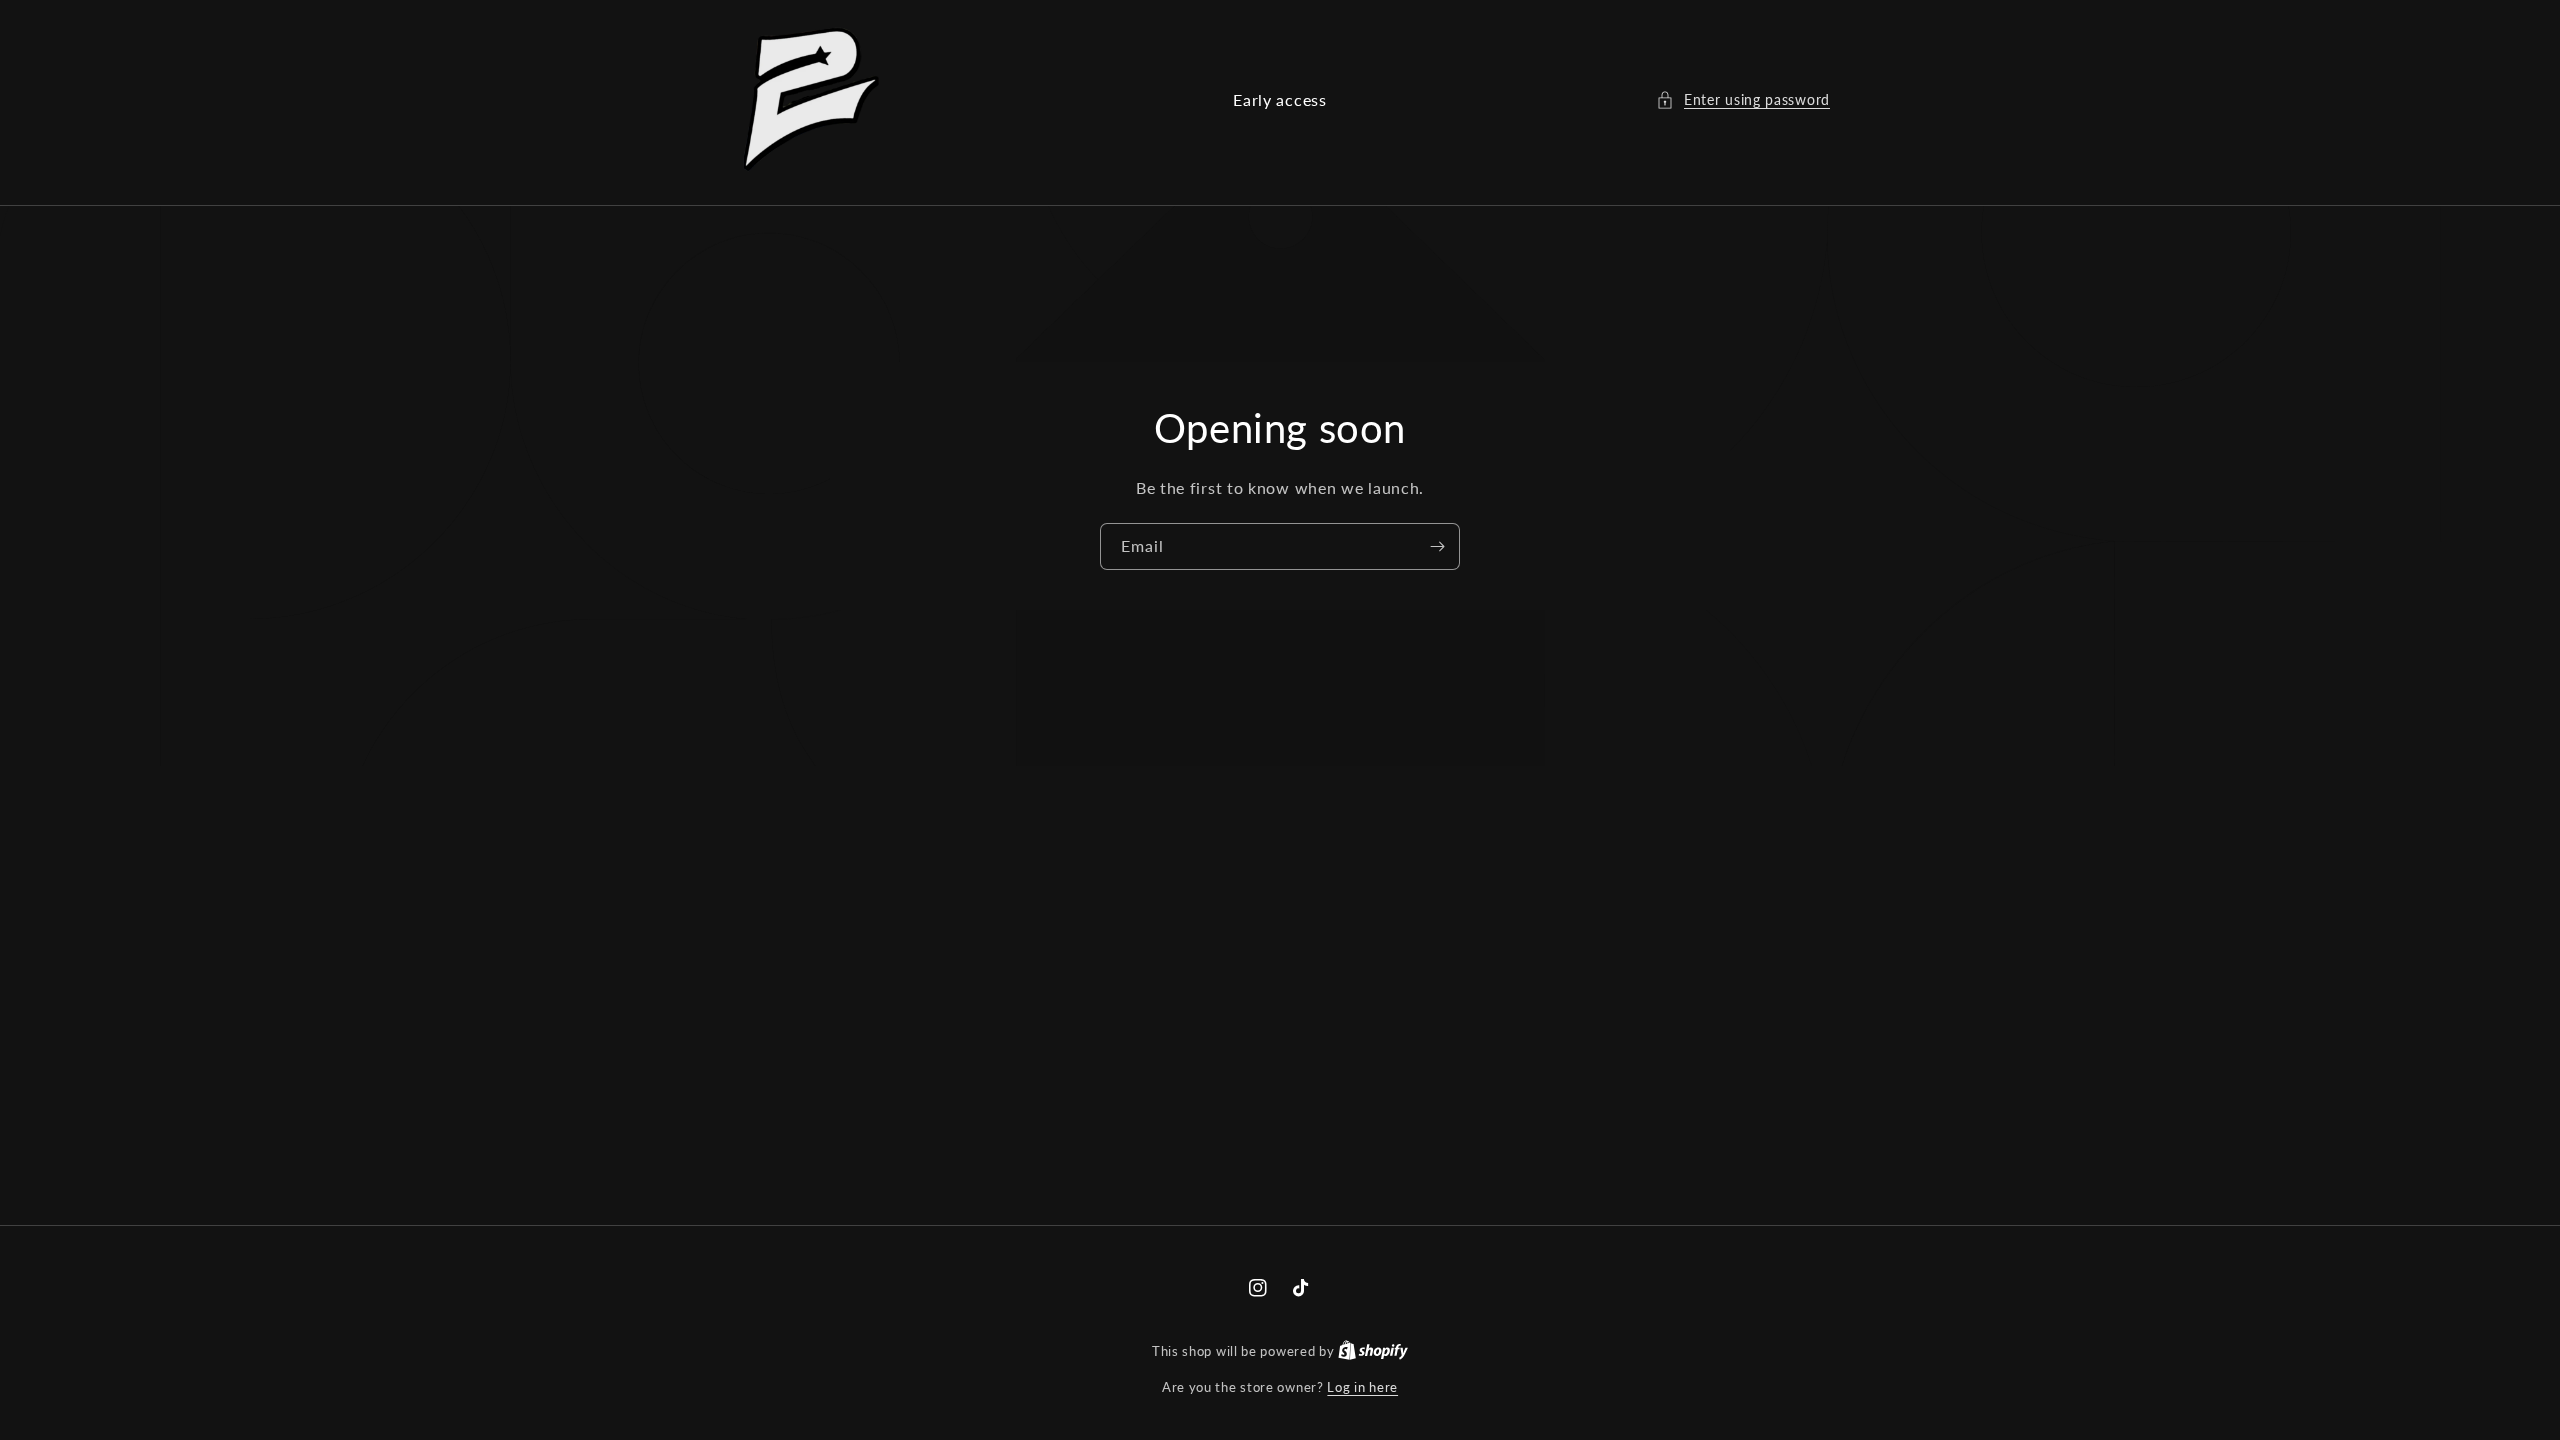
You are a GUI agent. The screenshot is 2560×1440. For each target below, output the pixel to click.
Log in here (1362, 1387)
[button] (1743, 99)
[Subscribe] (1437, 546)
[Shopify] (1373, 1351)
